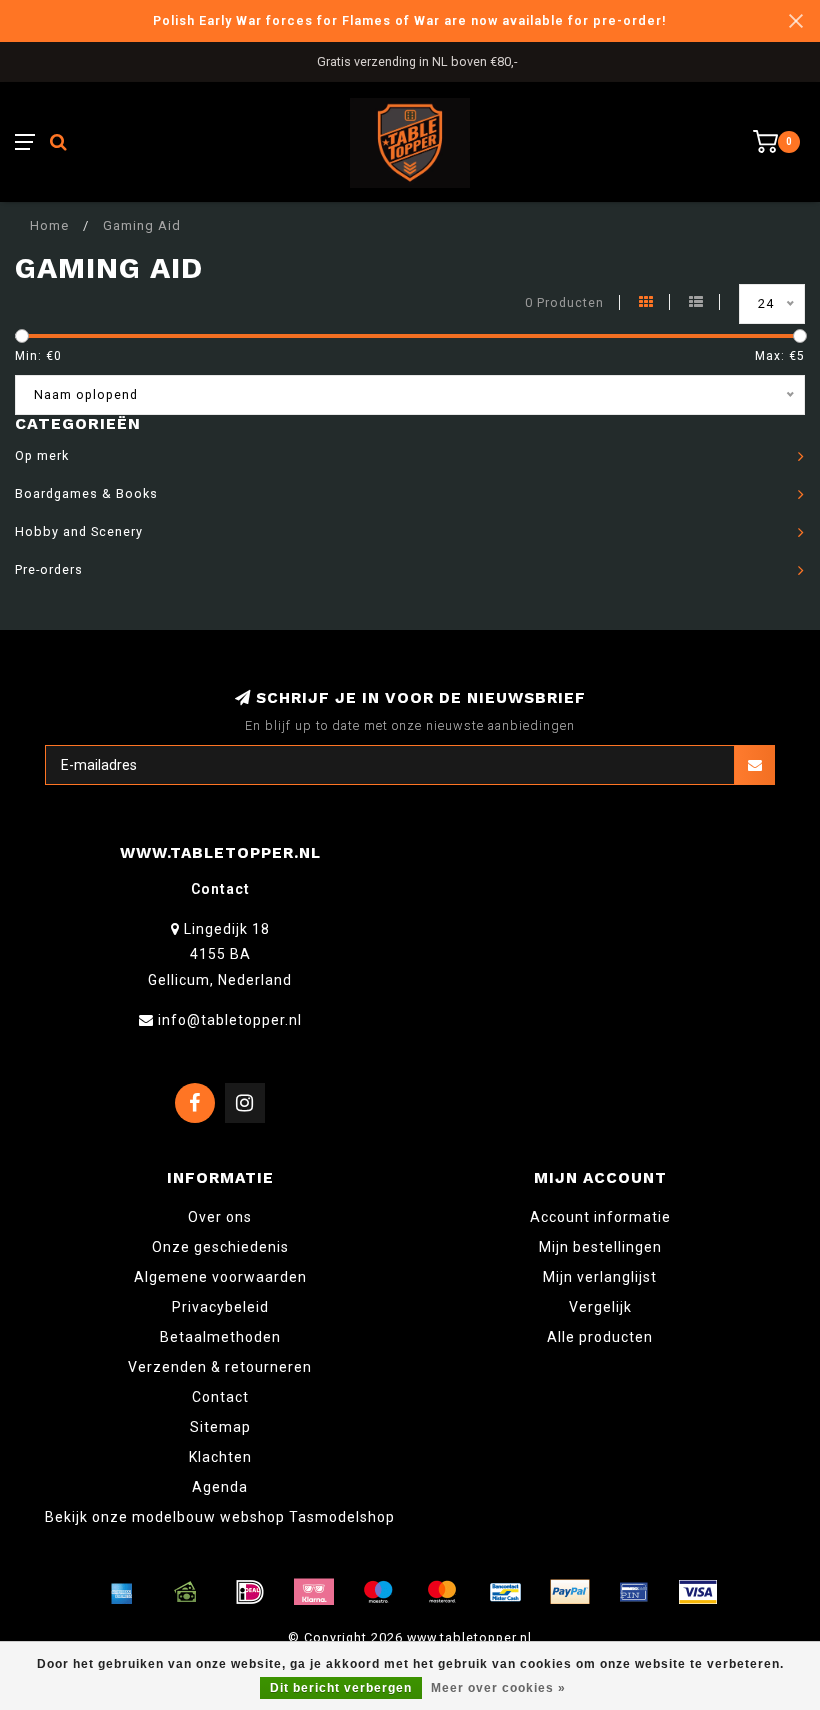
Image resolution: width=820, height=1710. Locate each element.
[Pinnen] (634, 1592)
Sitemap (220, 1427)
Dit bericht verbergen (341, 1688)
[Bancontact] (506, 1592)
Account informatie (600, 1217)
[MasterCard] (442, 1592)
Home (49, 225)
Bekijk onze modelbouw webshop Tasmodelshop (220, 1517)
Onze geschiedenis (220, 1247)
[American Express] (122, 1592)
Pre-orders (49, 569)
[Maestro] (378, 1592)
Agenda (220, 1487)
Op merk (42, 455)
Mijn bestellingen (600, 1247)
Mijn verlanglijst (600, 1277)
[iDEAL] (250, 1592)
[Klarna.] (314, 1592)
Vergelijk (600, 1307)
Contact (220, 1397)
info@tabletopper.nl (230, 1020)
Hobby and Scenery (79, 531)
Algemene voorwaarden (220, 1277)
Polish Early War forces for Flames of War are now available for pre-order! (410, 20)
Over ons (220, 1217)
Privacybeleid (220, 1307)
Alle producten (600, 1337)
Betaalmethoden (220, 1337)
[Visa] (698, 1592)
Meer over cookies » (498, 1688)
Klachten (220, 1457)
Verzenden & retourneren (220, 1367)
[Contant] (186, 1592)
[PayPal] (570, 1592)
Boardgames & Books (86, 493)
